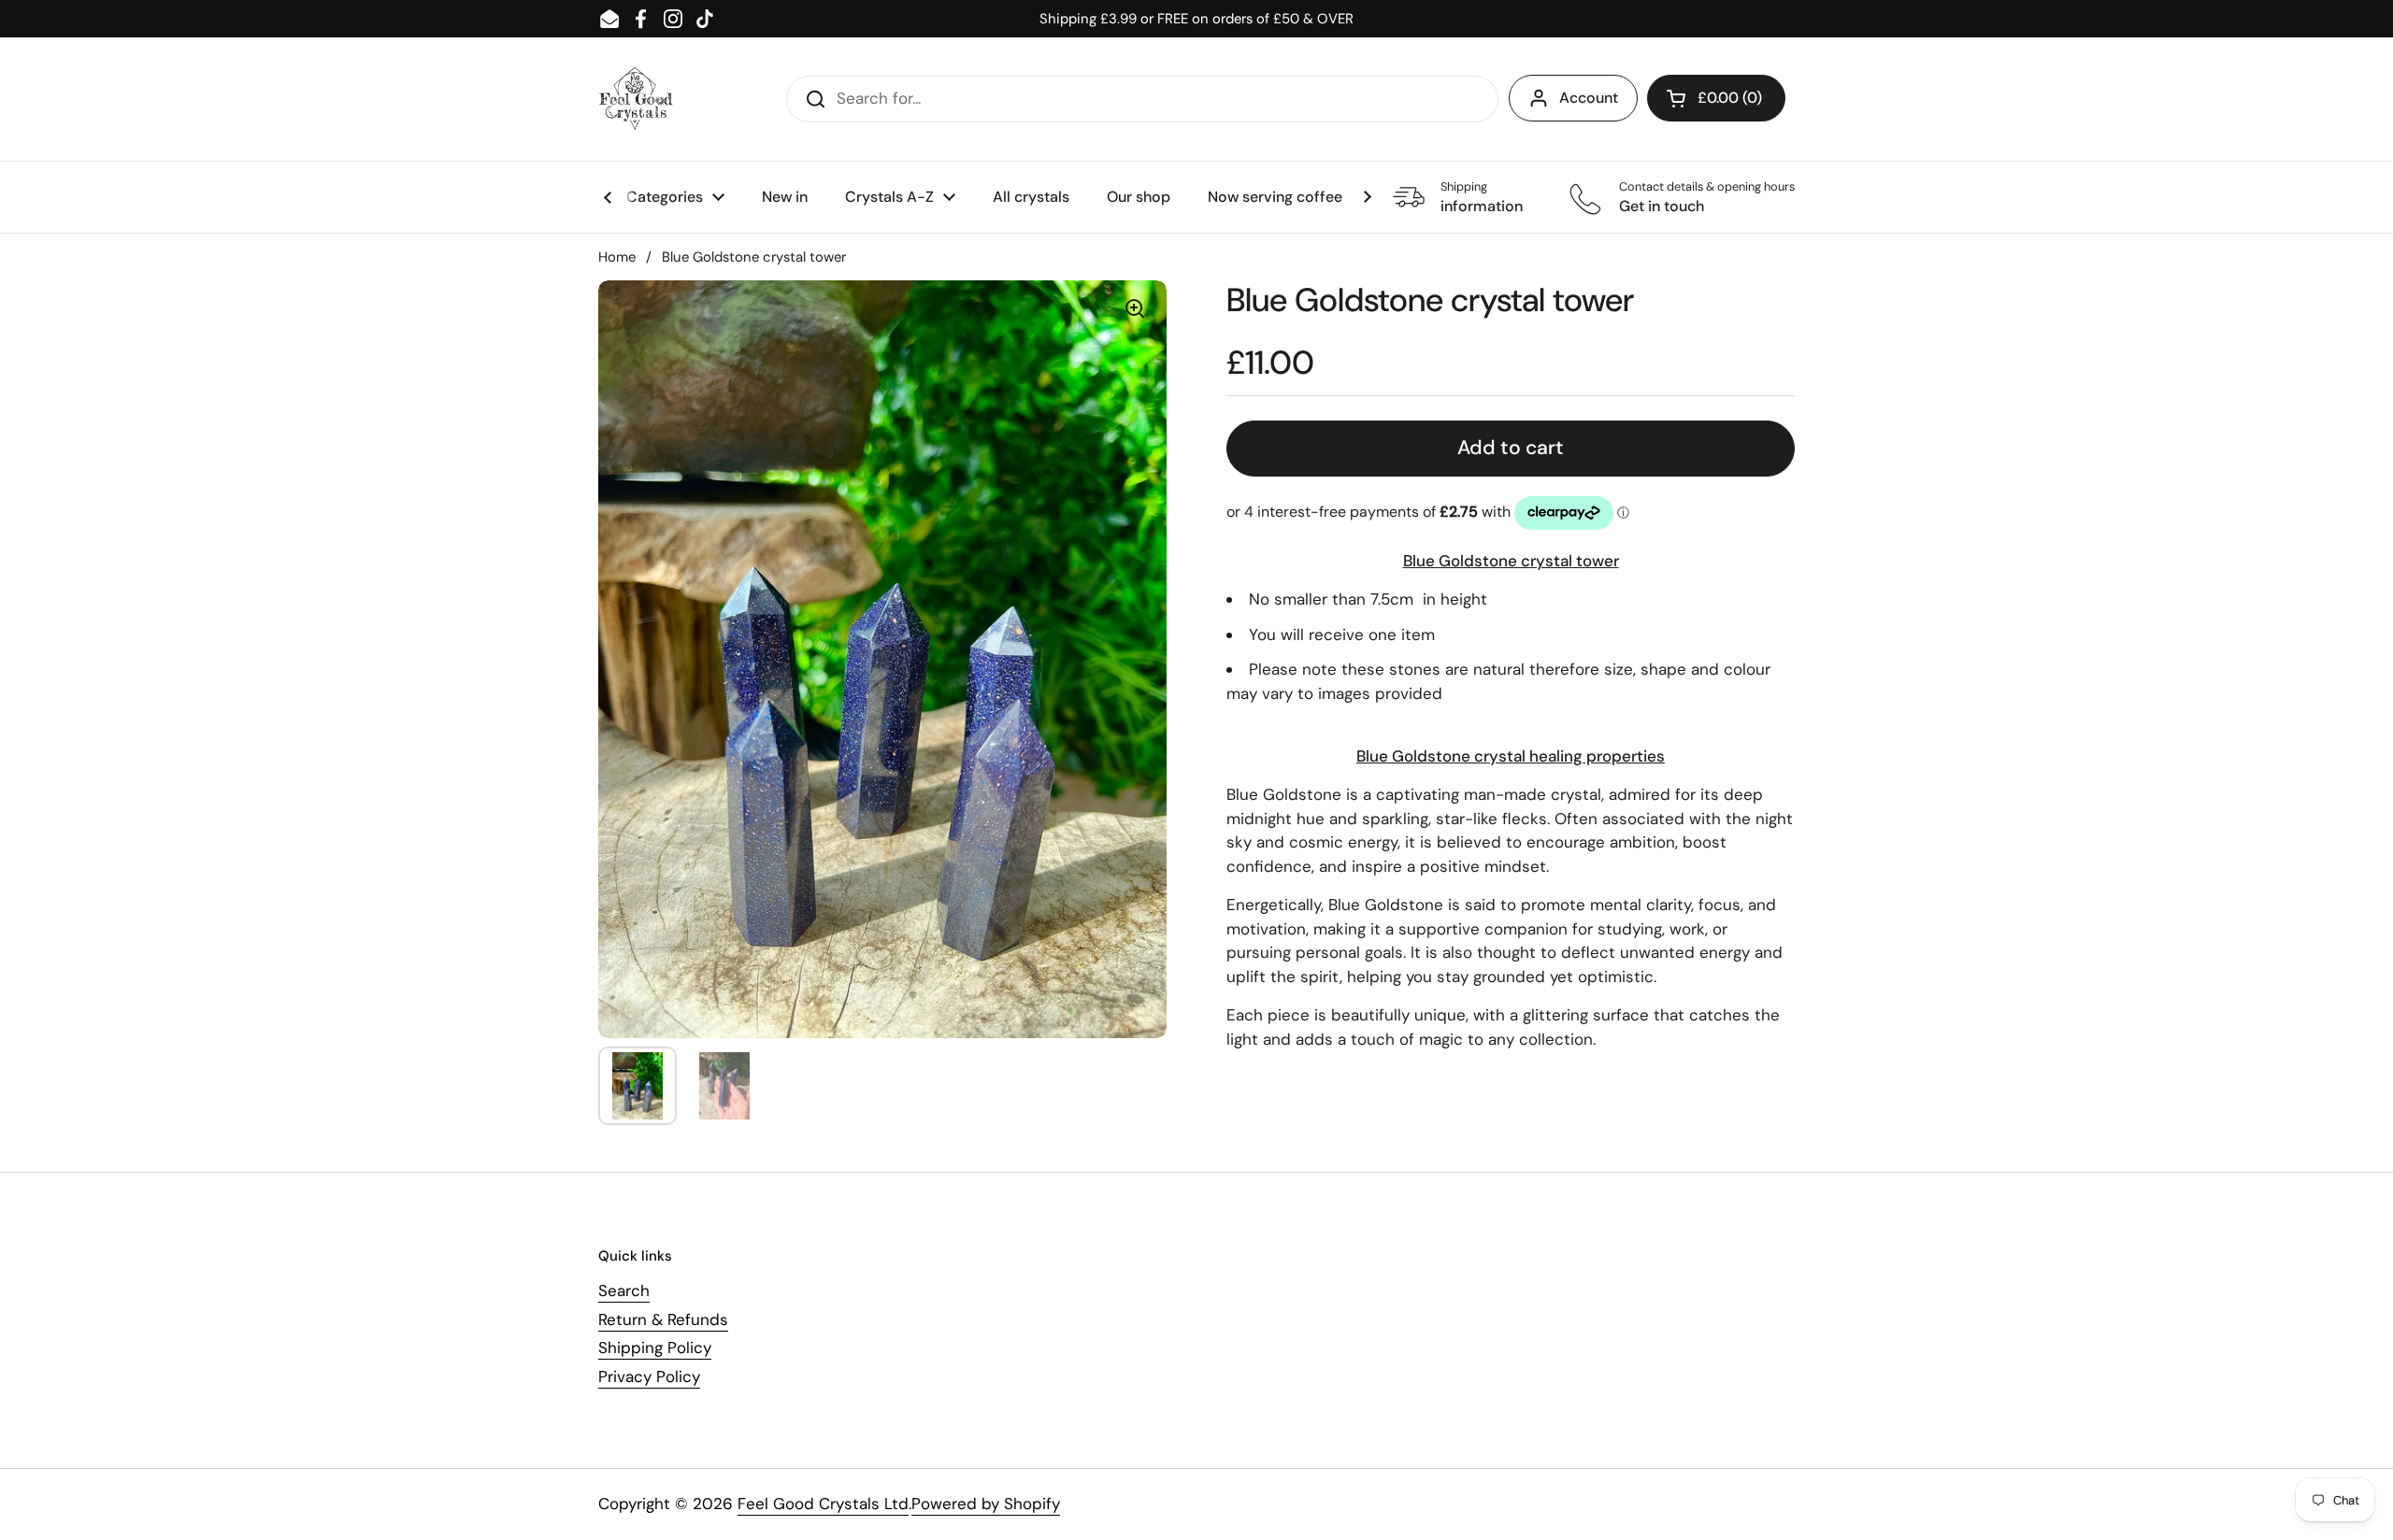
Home (617, 257)
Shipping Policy (655, 1347)
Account (1589, 98)
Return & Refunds (663, 1319)
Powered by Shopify (986, 1504)
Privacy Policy (649, 1376)
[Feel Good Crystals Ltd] (636, 99)
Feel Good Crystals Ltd (823, 1504)
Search (624, 1290)
